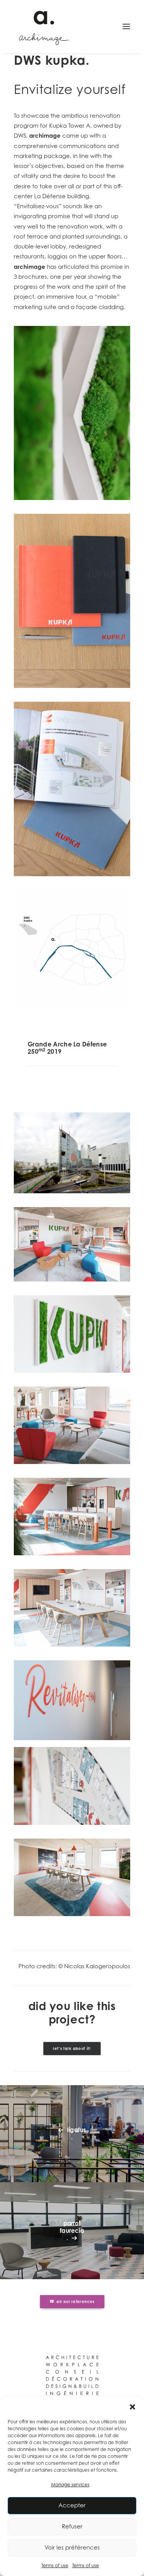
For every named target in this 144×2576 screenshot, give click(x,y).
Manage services (70, 2485)
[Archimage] (43, 26)
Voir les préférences (72, 2547)
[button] (132, 2407)
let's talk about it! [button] (72, 2048)
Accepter (72, 2505)
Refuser (72, 2526)
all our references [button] (75, 2301)
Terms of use (55, 2565)
